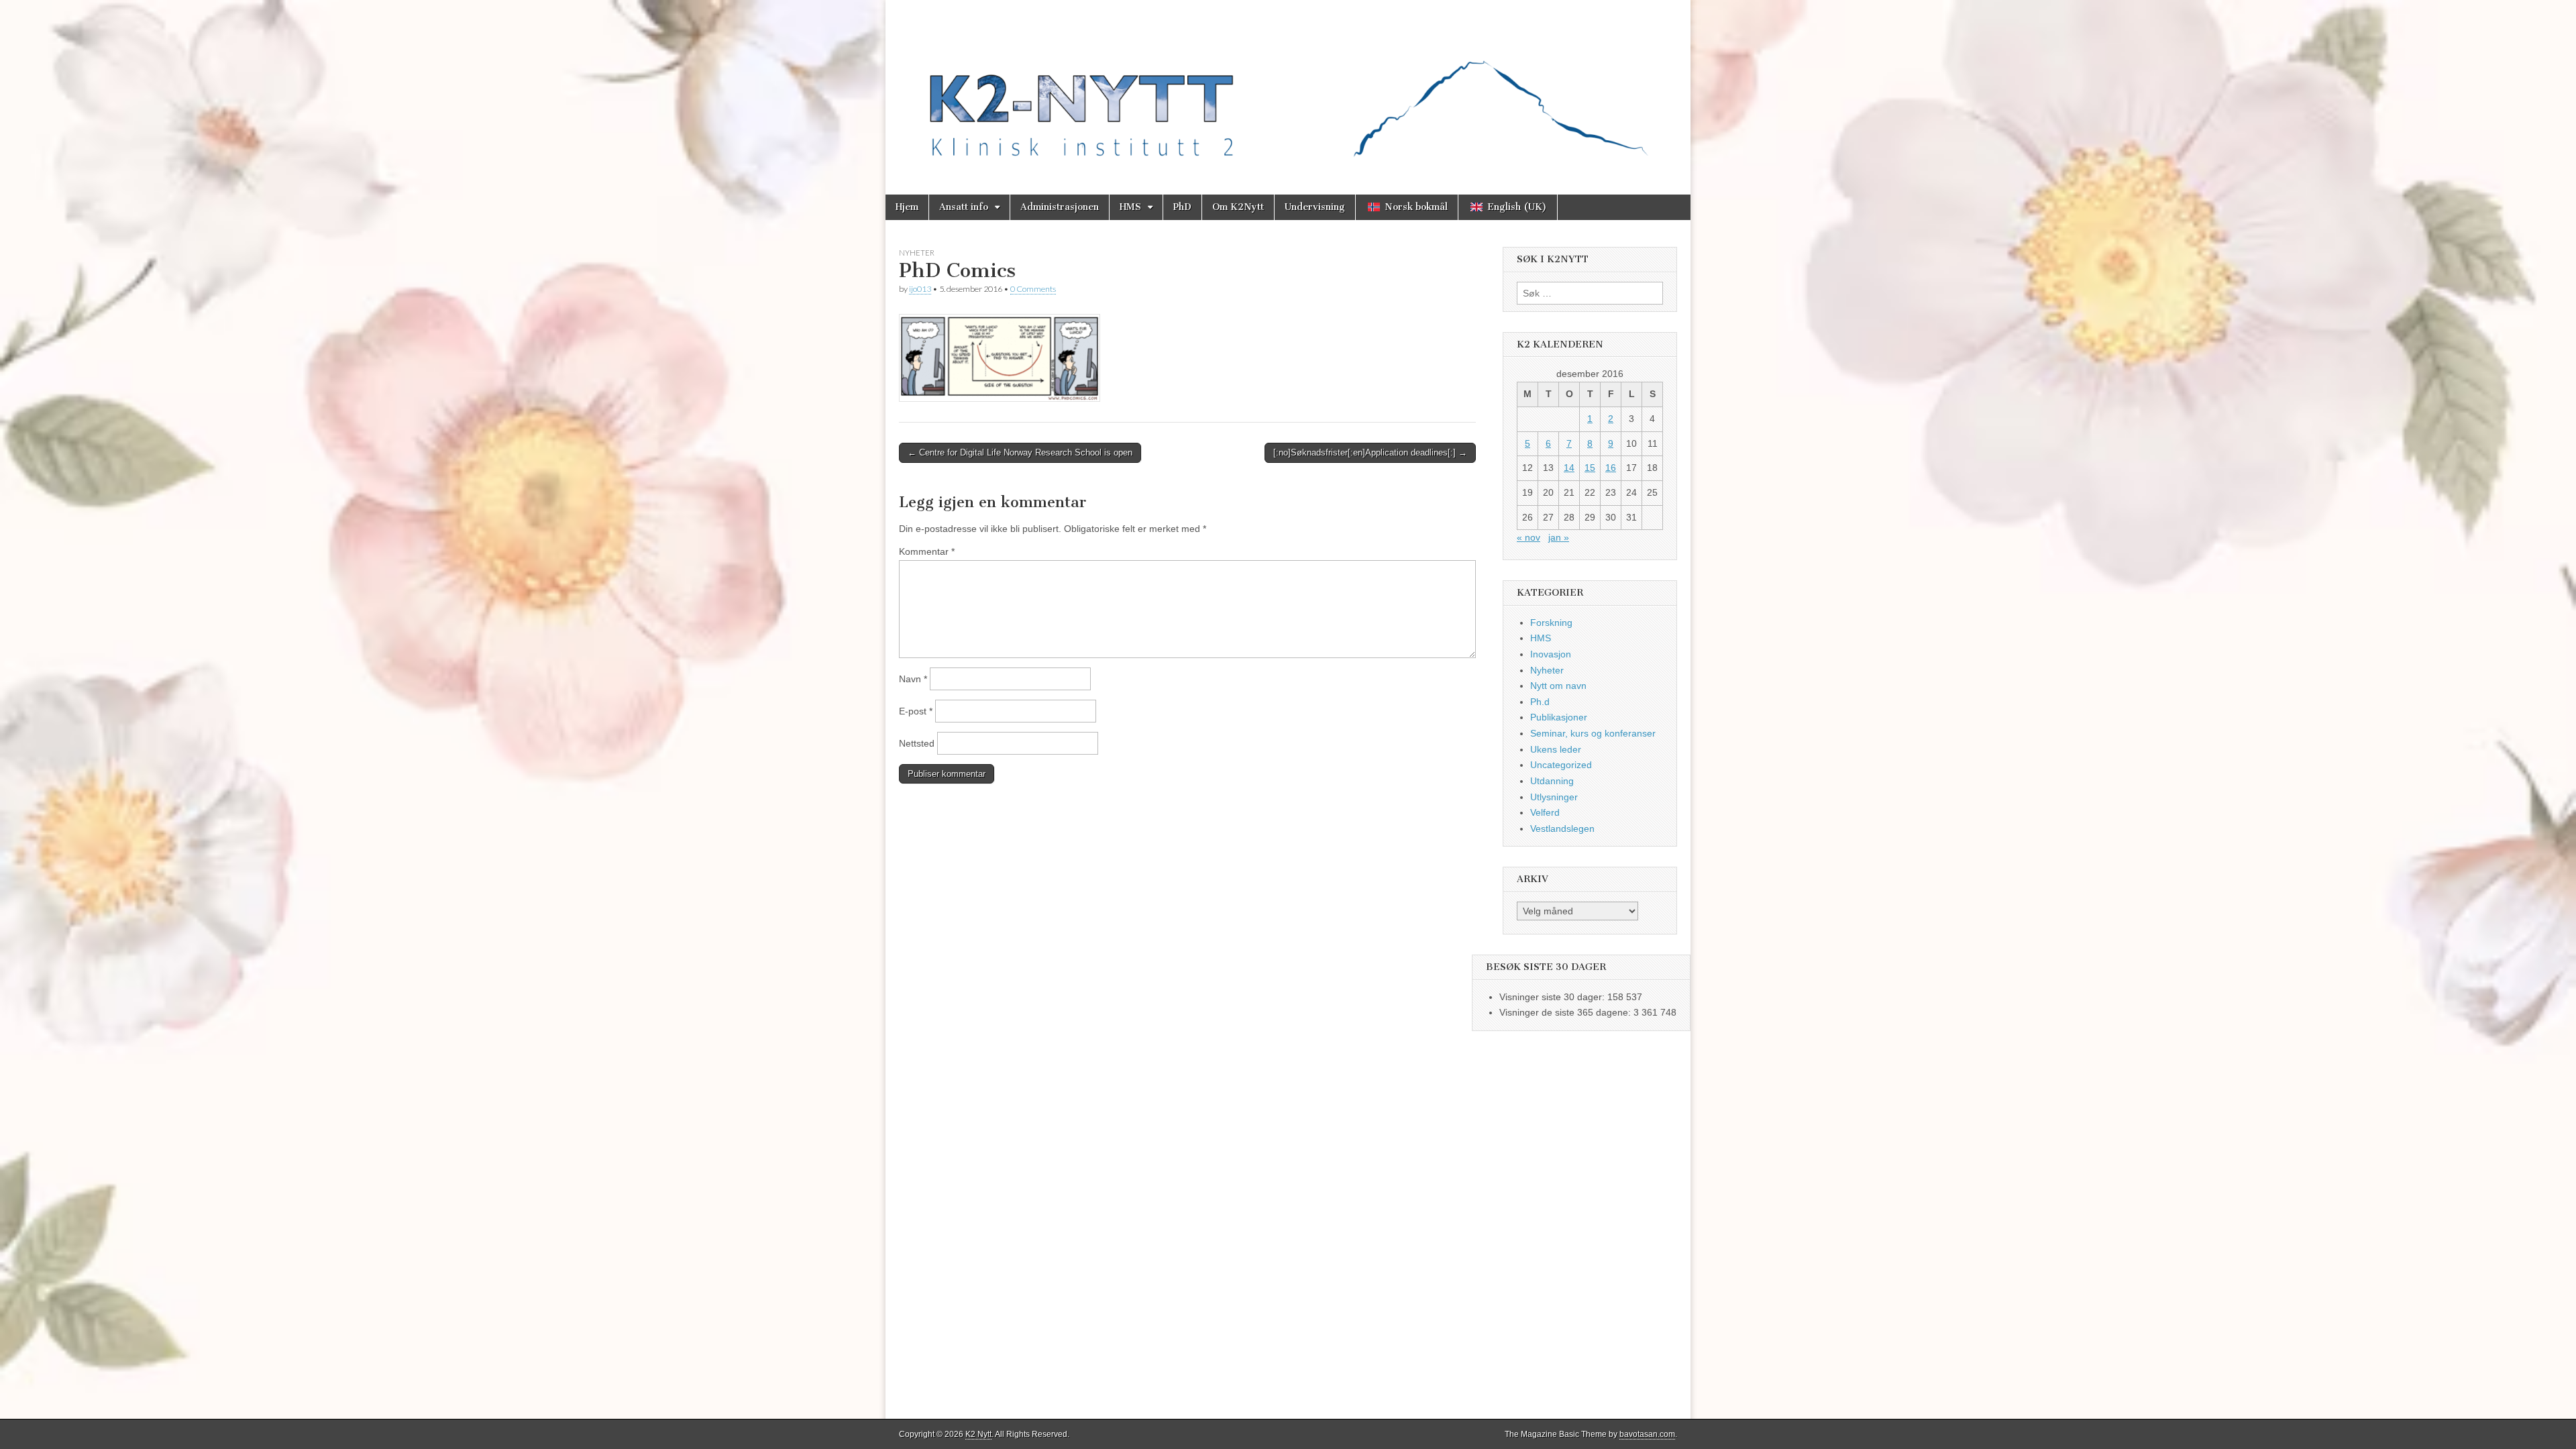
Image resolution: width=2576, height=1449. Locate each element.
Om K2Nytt (1238, 207)
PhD (1182, 207)
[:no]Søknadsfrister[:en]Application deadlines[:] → (1370, 452)
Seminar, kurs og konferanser (1593, 733)
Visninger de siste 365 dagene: (1566, 1012)
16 (1611, 468)
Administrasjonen (1060, 207)
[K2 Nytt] (1288, 87)
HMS (1130, 207)
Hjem (907, 207)
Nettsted (917, 743)
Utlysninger (1554, 797)
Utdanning (1552, 781)
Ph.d (1540, 702)
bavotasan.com (1647, 1434)
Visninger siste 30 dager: (1553, 997)
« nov (1528, 537)
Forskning (1551, 623)
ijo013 (920, 289)
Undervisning (1315, 207)
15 (1590, 468)
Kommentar (927, 551)
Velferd (1545, 812)
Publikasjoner (1559, 717)
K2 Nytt (978, 1434)
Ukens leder (1556, 749)
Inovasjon (1551, 654)
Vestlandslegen (1562, 828)
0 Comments (1033, 289)
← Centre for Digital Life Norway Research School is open (1020, 452)
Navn (913, 679)
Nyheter (917, 253)
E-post (916, 711)
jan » (1559, 537)
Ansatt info (964, 207)
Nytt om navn (1558, 686)
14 (1569, 468)
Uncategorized (1561, 765)
